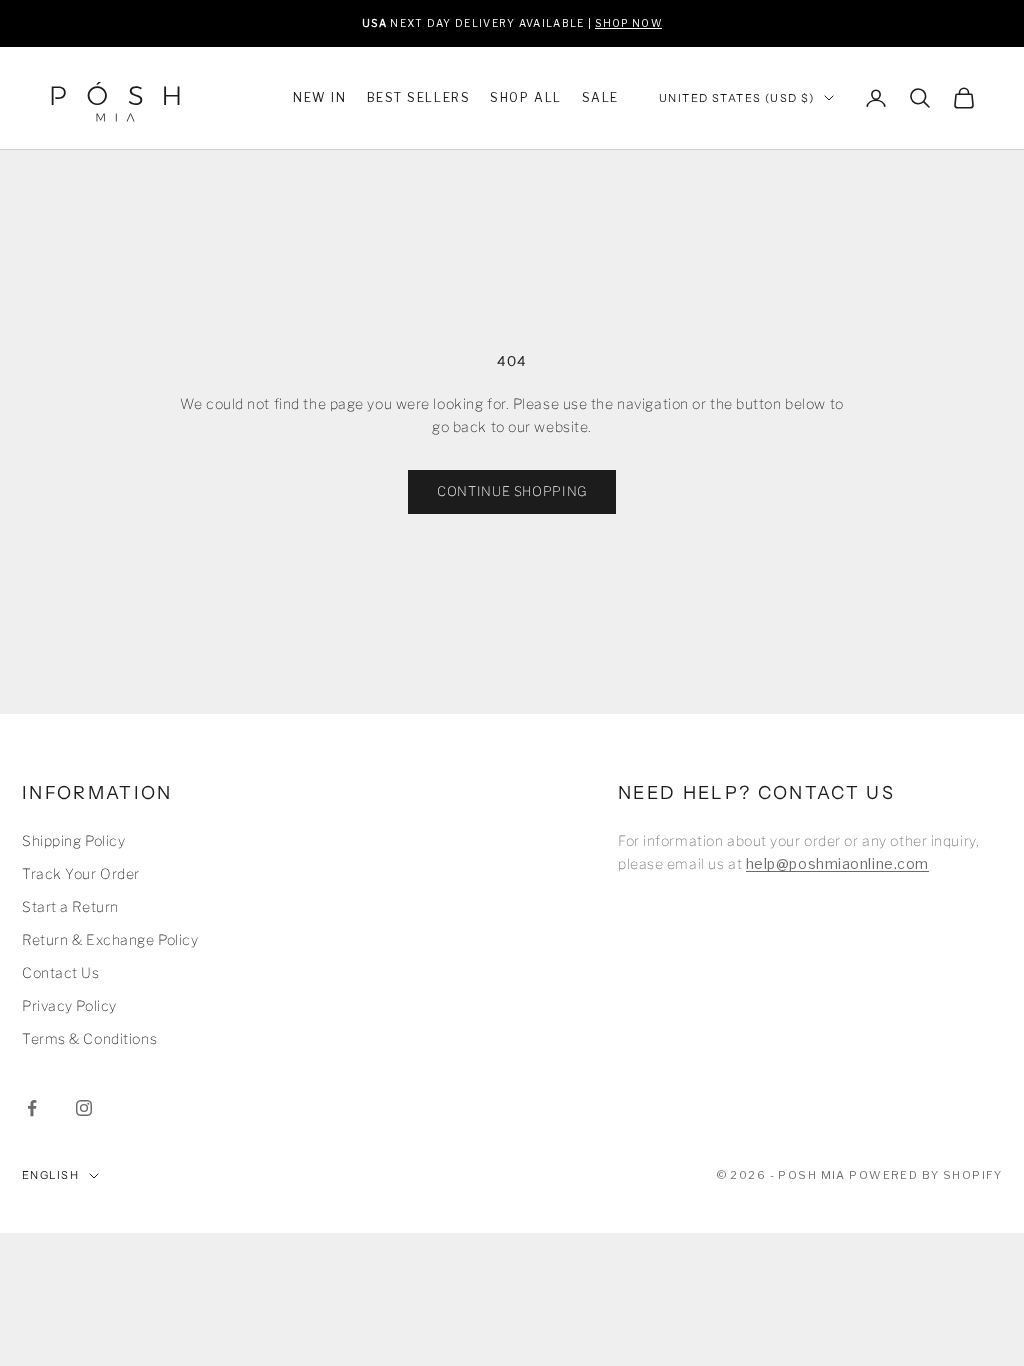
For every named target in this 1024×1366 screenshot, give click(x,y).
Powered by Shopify (925, 1175)
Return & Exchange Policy (110, 939)
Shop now (628, 22)
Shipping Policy (73, 840)
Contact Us (61, 972)
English (50, 1175)
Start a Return (70, 906)
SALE (600, 97)
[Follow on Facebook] (32, 1108)
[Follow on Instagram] (84, 1108)
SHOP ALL (525, 97)
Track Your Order (81, 873)
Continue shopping (512, 491)
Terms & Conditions (89, 1038)
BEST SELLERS (419, 97)
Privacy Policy (69, 1005)
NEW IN (319, 97)
